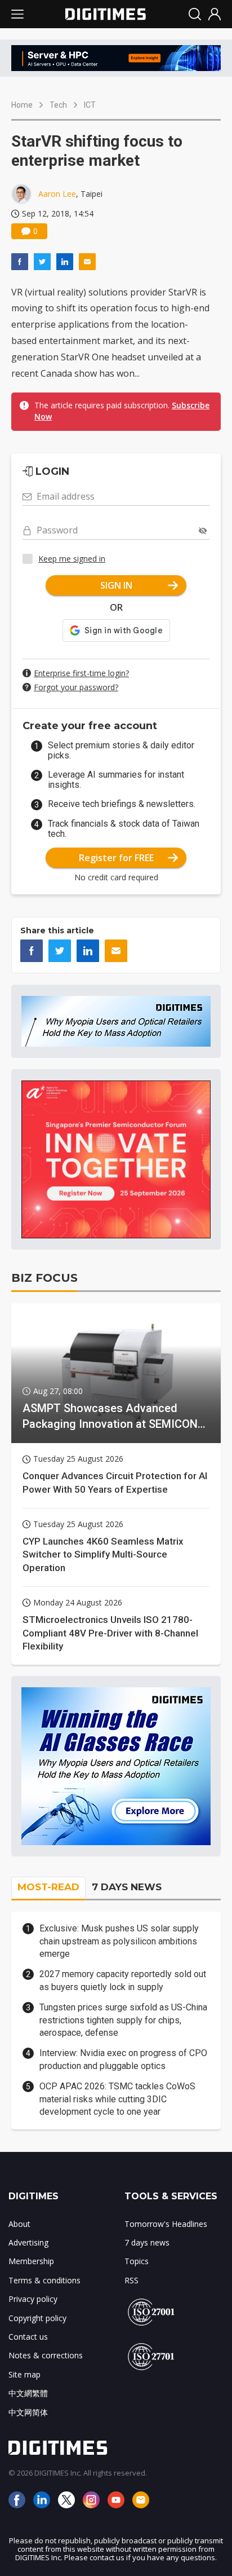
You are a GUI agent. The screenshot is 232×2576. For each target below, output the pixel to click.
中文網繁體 (28, 2393)
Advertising (28, 2242)
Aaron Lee (57, 194)
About (19, 2224)
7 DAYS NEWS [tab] (127, 1887)
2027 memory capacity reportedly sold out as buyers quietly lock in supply (123, 1980)
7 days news (147, 2242)
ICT (90, 105)
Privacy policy (33, 2299)
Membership (31, 2261)
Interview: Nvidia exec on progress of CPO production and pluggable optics (123, 2059)
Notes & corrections (46, 2355)
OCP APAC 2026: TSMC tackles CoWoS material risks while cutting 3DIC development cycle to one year (117, 2099)
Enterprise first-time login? (81, 673)
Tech (58, 105)
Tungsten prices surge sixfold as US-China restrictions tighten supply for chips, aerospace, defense (123, 2020)
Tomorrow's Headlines (166, 2224)
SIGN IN (116, 585)
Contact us (28, 2337)
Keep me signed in (72, 559)
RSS (131, 2280)
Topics (137, 2261)
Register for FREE (116, 858)
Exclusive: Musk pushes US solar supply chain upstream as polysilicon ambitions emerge (119, 1941)
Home (22, 105)
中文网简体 (28, 2412)
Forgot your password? (76, 687)
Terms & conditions (44, 2280)
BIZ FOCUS (44, 1278)
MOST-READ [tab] (48, 1887)
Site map (24, 2374)
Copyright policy (37, 2318)
